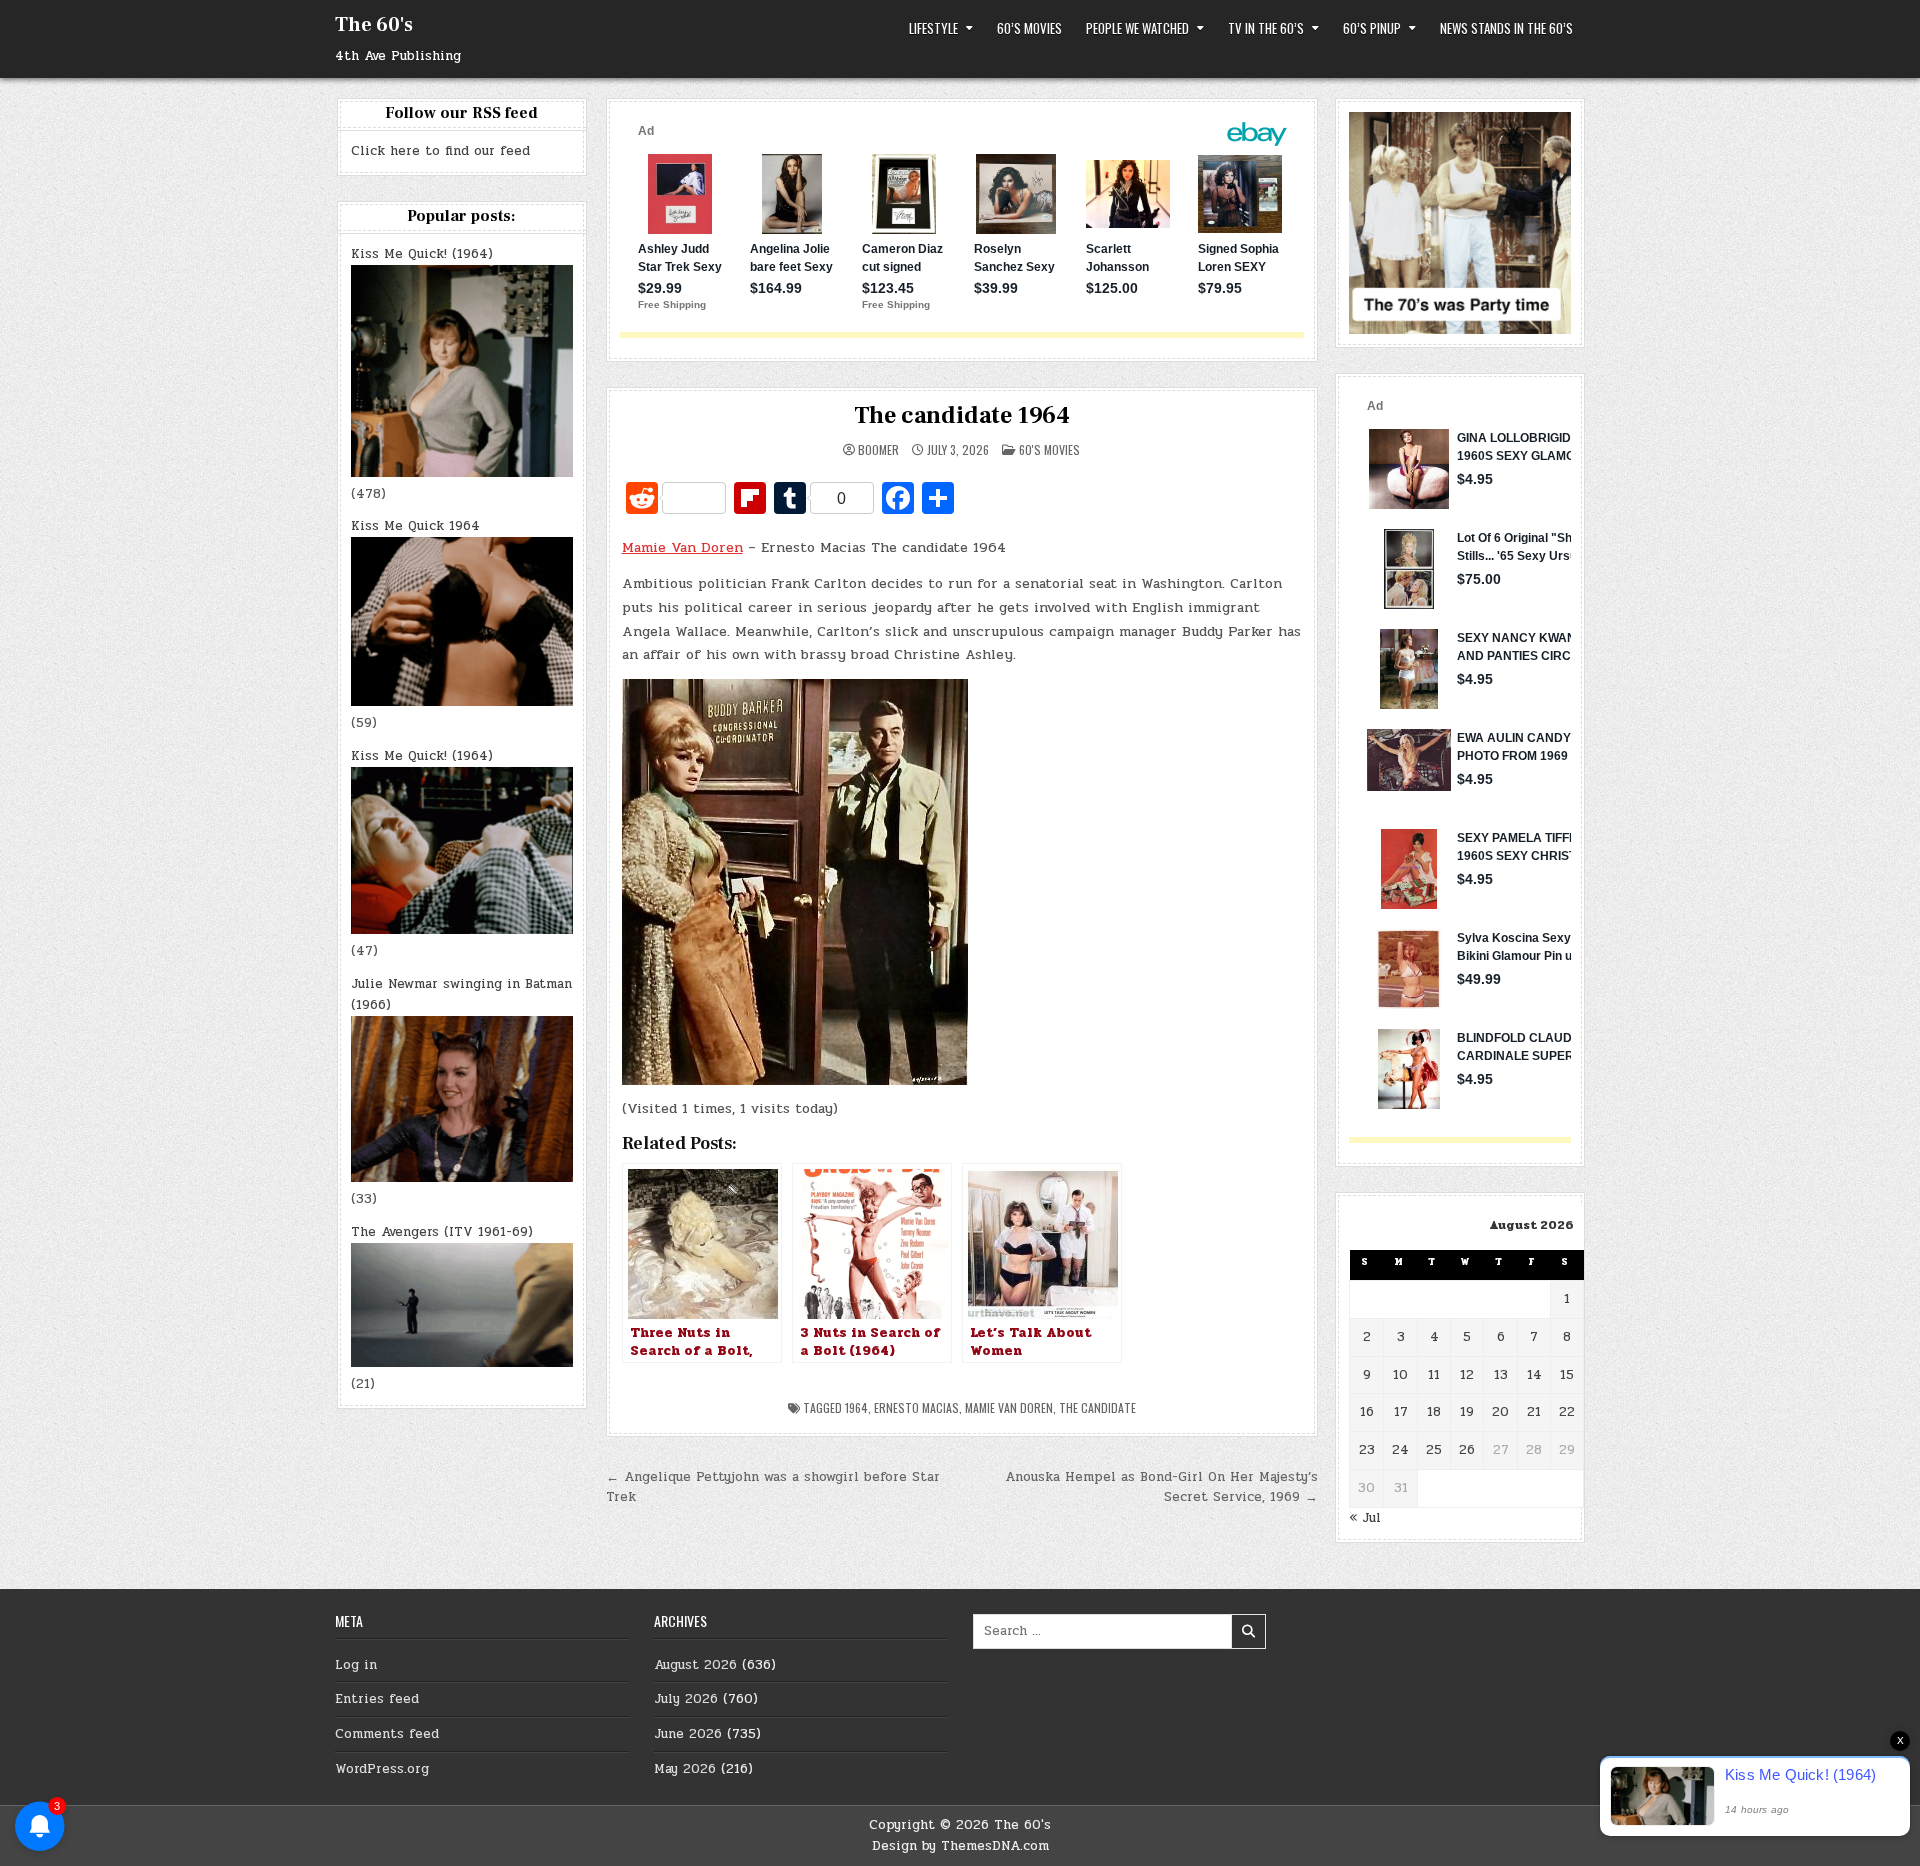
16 (1367, 1412)
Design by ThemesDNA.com (960, 1846)
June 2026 (688, 1734)
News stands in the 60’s (1506, 28)
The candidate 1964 (962, 415)
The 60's (374, 25)
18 (1434, 1412)
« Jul (1365, 1518)
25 (1434, 1450)
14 (1534, 1375)
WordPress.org (382, 1769)
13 (1501, 1375)
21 (1534, 1412)
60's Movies (1049, 449)
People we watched (1137, 28)
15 (1567, 1375)
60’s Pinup (1372, 28)
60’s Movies (1029, 28)
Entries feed (377, 1699)
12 (1467, 1375)
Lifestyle (933, 28)
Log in (356, 1665)
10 (1400, 1375)
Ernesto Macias (916, 1407)
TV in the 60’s (1266, 28)
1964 (856, 1407)
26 (1467, 1450)
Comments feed (387, 1734)
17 (1401, 1412)
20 (1500, 1412)
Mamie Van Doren (682, 547)
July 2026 (686, 1699)
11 (1434, 1375)
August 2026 (695, 1665)
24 (1400, 1450)
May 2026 (685, 1769)
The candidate (1097, 1407)
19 (1467, 1412)
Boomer (878, 450)
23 (1367, 1450)
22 (1567, 1412)
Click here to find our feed (440, 151)
